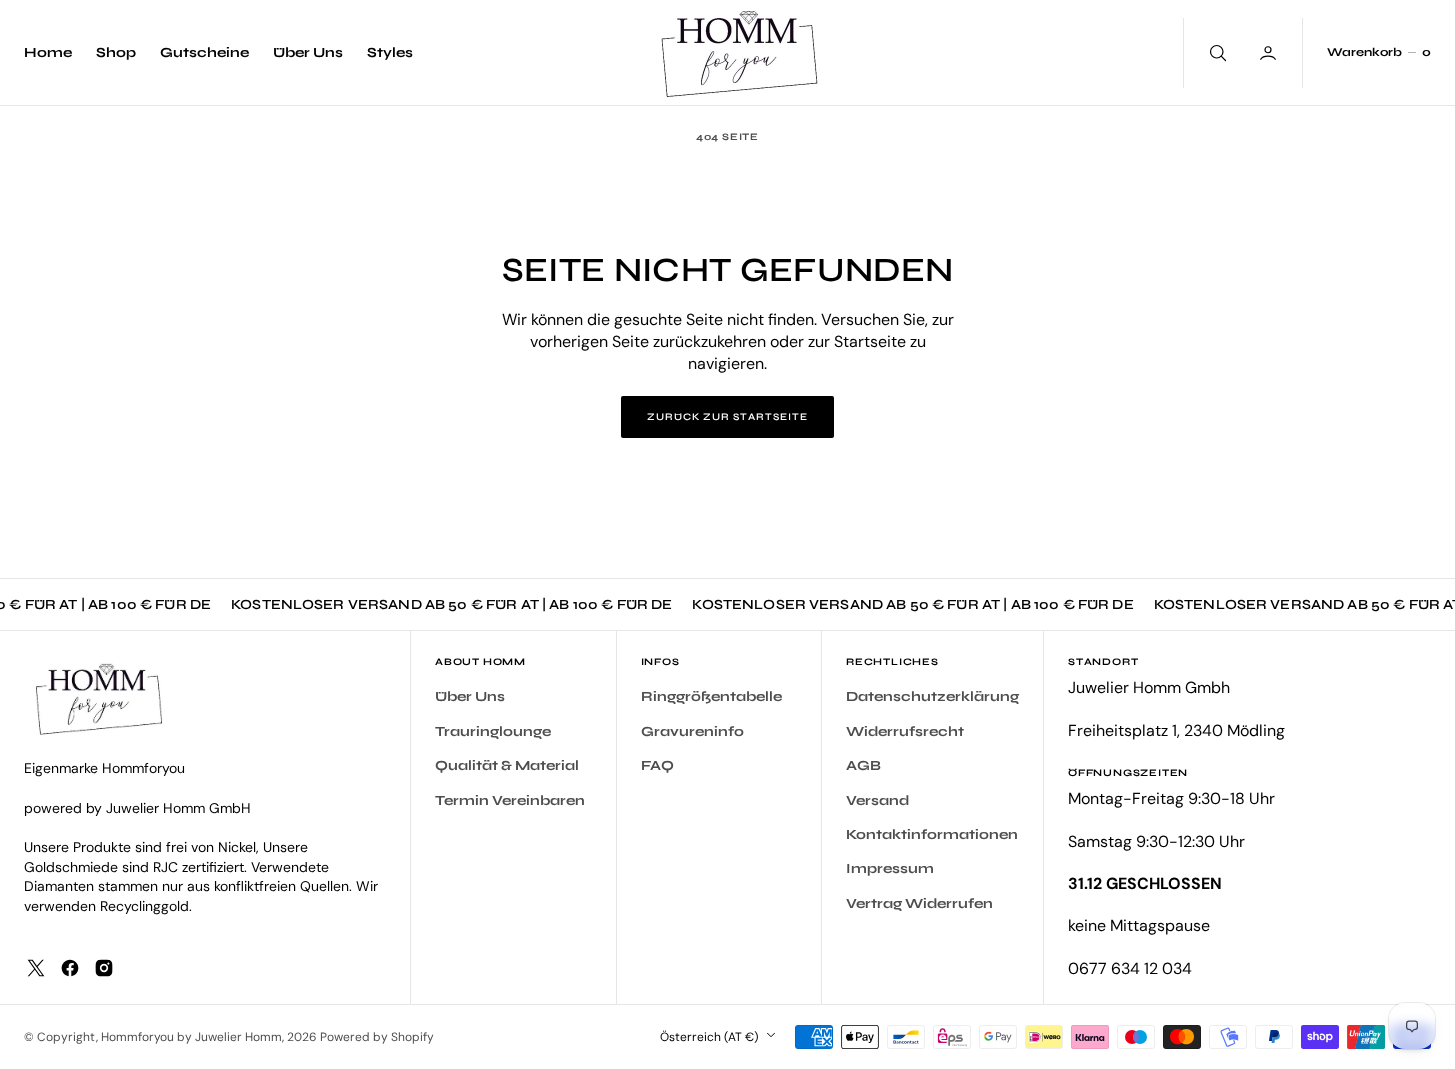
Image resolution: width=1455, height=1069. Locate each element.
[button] (1378, 53)
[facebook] (70, 968)
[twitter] (36, 968)
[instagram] (104, 968)
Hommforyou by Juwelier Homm (191, 1037)
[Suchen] (1216, 53)
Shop (116, 52)
